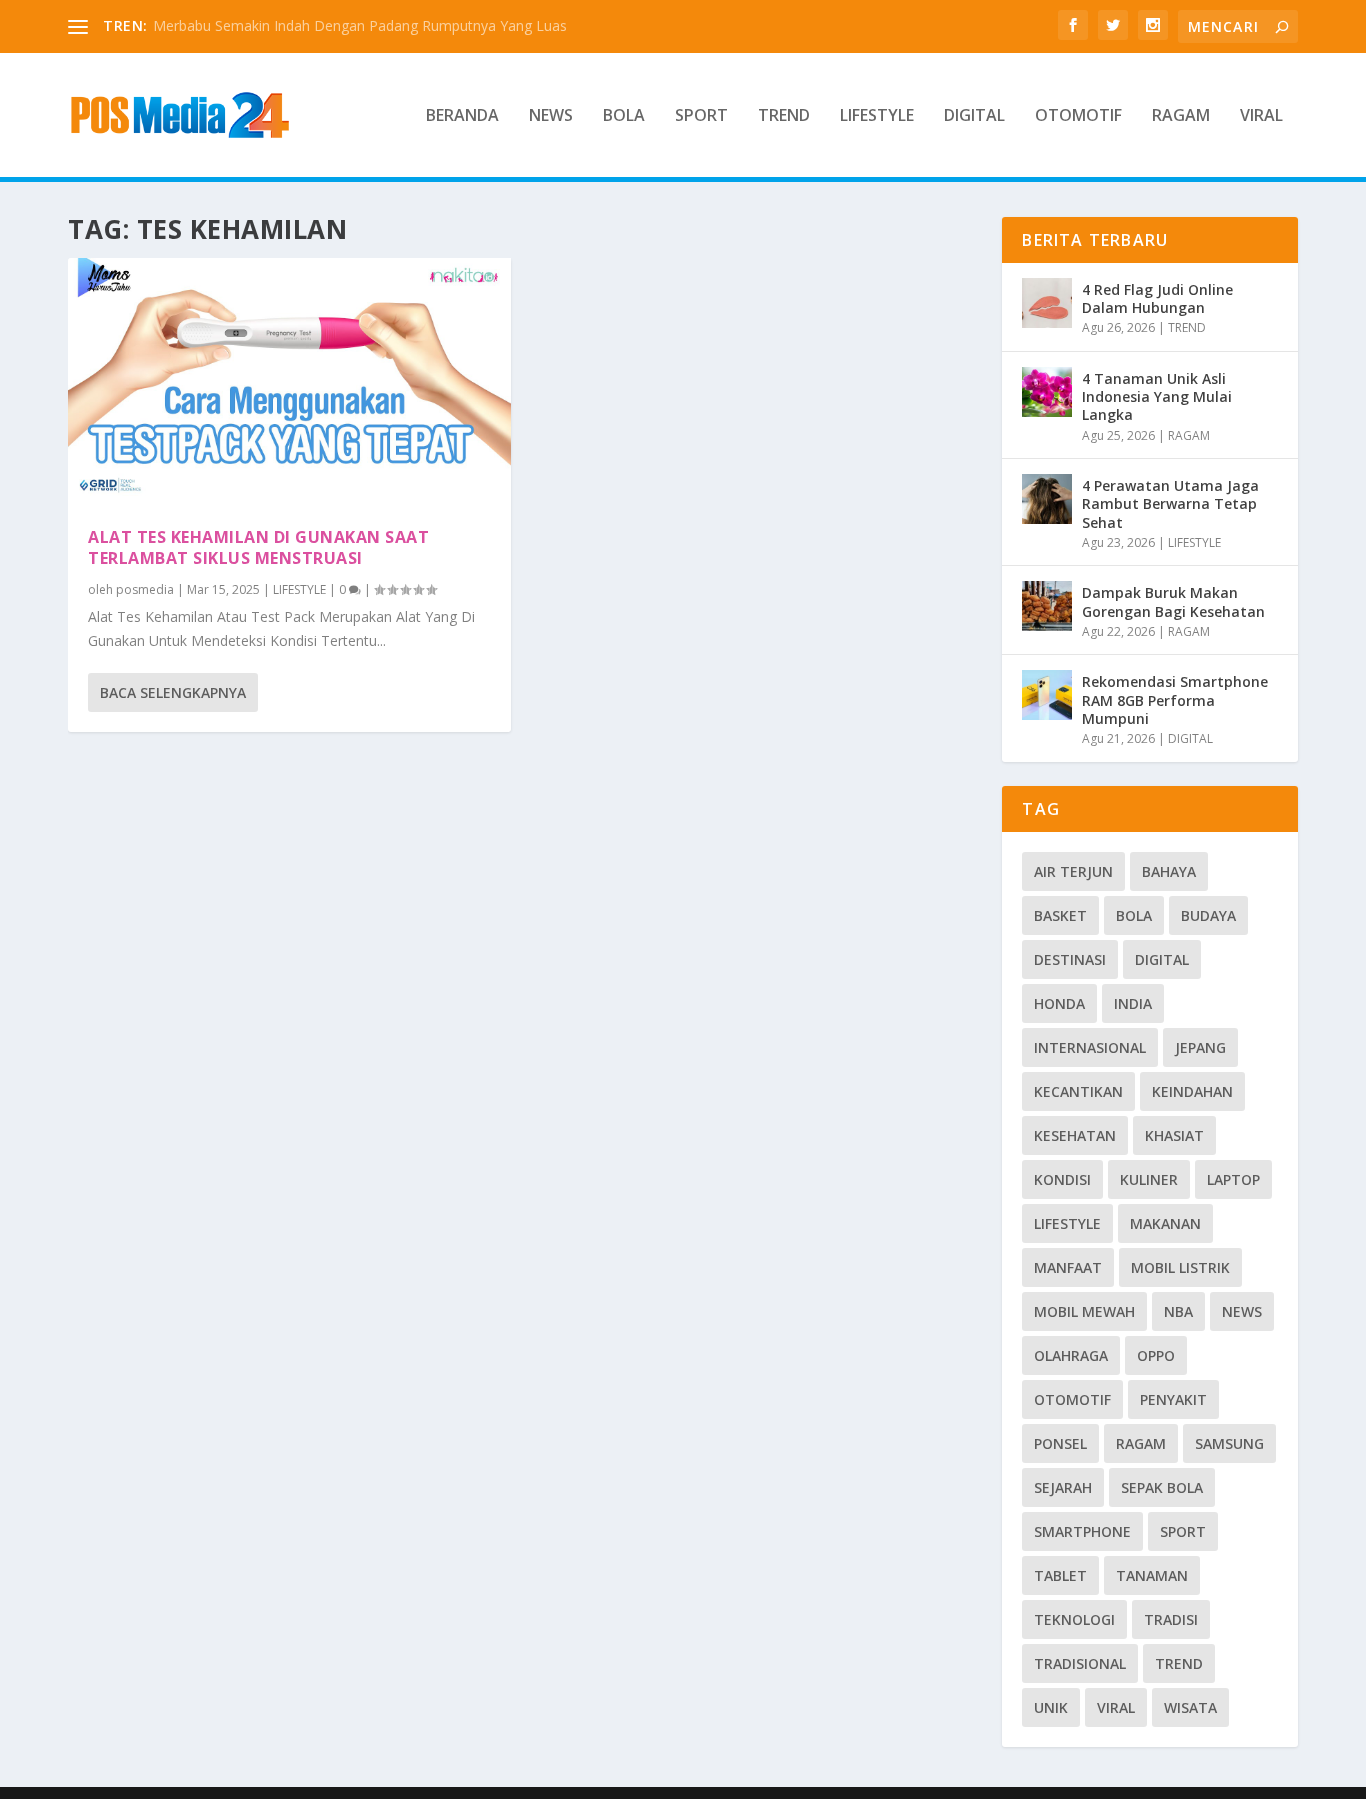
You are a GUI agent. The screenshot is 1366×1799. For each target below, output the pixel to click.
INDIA (1133, 1003)
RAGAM (1181, 116)
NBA (1178, 1311)
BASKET (1060, 915)
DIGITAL (974, 116)
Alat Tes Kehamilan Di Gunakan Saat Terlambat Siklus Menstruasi (258, 547)
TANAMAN (1152, 1575)
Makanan (1165, 1223)
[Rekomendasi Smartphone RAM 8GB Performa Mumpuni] (1047, 695)
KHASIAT (1174, 1135)
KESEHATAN (1075, 1135)
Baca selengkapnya (173, 692)
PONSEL (1060, 1443)
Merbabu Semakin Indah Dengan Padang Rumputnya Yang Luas (360, 25)
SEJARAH (1063, 1487)
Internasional (1090, 1047)
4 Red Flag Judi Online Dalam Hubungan (1157, 298)
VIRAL (1261, 116)
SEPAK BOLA (1162, 1487)
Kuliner (1149, 1179)
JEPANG (1200, 1047)
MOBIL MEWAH (1084, 1311)
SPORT (701, 116)
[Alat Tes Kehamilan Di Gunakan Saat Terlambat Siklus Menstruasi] (289, 382)
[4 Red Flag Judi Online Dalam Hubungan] (1047, 303)
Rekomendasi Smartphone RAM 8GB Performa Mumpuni (1175, 699)
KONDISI (1062, 1179)
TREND (784, 116)
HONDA (1059, 1003)
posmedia (145, 589)
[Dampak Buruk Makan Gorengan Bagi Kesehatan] (1047, 606)
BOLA (624, 116)
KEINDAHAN (1192, 1091)
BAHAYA (1169, 871)
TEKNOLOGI (1074, 1619)
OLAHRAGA (1071, 1355)
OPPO (1156, 1355)
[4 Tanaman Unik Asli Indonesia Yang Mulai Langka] (1047, 392)
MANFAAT (1068, 1267)
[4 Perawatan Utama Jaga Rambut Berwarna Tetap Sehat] (1047, 499)
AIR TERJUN (1073, 871)
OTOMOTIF (1078, 116)
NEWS (551, 116)
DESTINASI (1070, 959)
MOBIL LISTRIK (1180, 1267)
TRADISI (1171, 1619)
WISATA (1190, 1707)
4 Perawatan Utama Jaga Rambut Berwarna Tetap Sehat (1170, 503)
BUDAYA (1208, 915)
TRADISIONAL (1080, 1663)
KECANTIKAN (1078, 1091)
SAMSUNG (1229, 1443)
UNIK (1051, 1707)
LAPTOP (1233, 1179)
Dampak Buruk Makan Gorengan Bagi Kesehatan (1173, 601)
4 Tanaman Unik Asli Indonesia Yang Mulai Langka (1157, 396)
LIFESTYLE (877, 116)
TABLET (1060, 1575)
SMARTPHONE (1082, 1531)
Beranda (462, 116)
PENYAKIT (1173, 1399)
